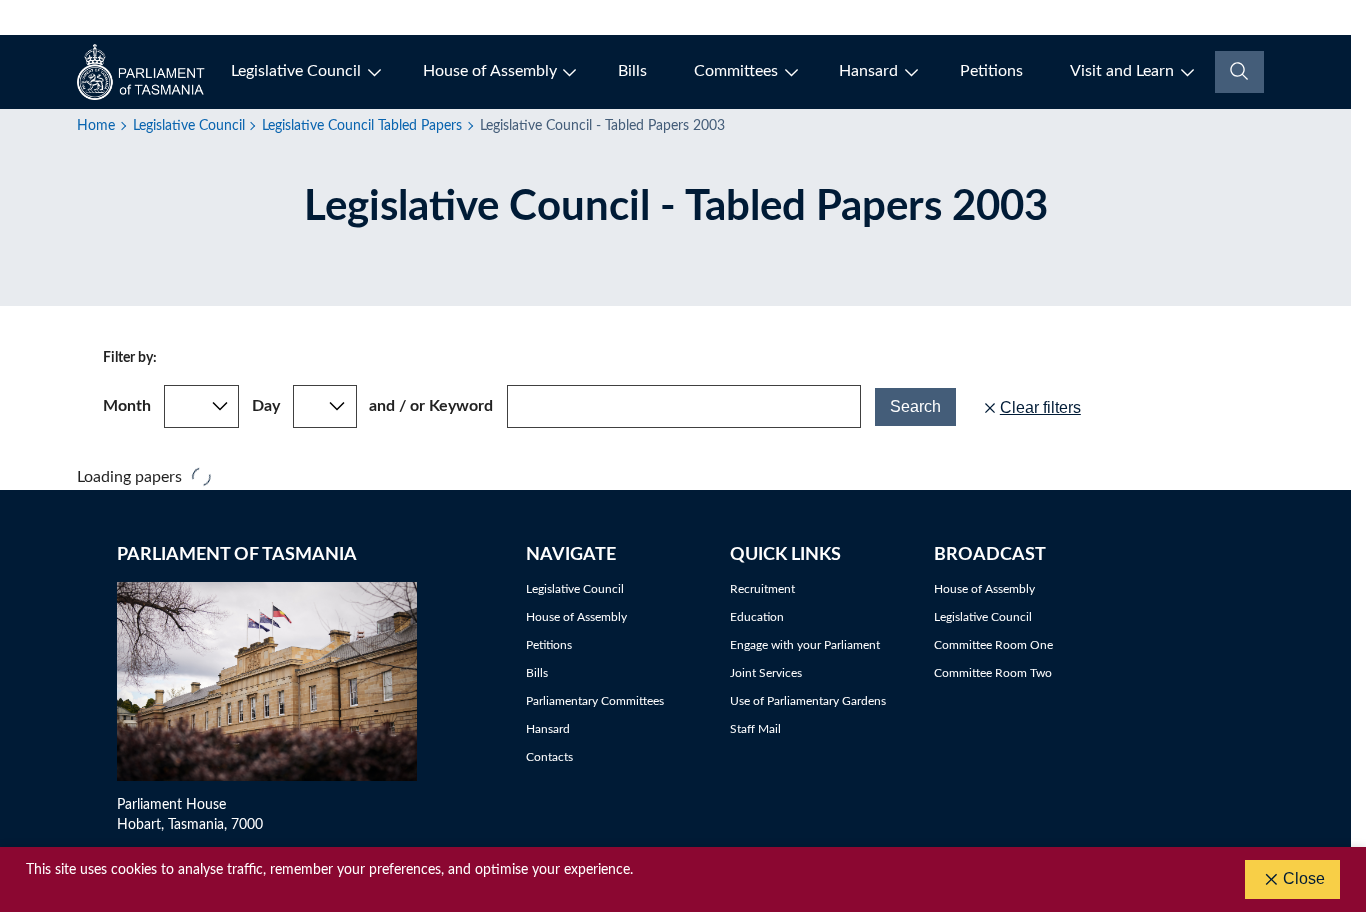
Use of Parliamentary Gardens (808, 701)
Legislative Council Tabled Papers (362, 126)
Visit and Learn (1122, 71)
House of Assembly (490, 71)
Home (96, 126)
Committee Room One (993, 645)
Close (1304, 878)
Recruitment (762, 589)
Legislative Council (296, 71)
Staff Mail (755, 729)
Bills (632, 71)
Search (915, 406)
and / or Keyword (431, 406)
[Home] (142, 72)
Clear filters (1040, 407)
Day (266, 406)
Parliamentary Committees (595, 701)
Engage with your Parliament (805, 645)
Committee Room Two (993, 673)
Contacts (549, 757)
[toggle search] (1239, 72)
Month (127, 406)
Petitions (991, 71)
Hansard (868, 71)
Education (757, 617)
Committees (736, 71)
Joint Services (766, 673)
